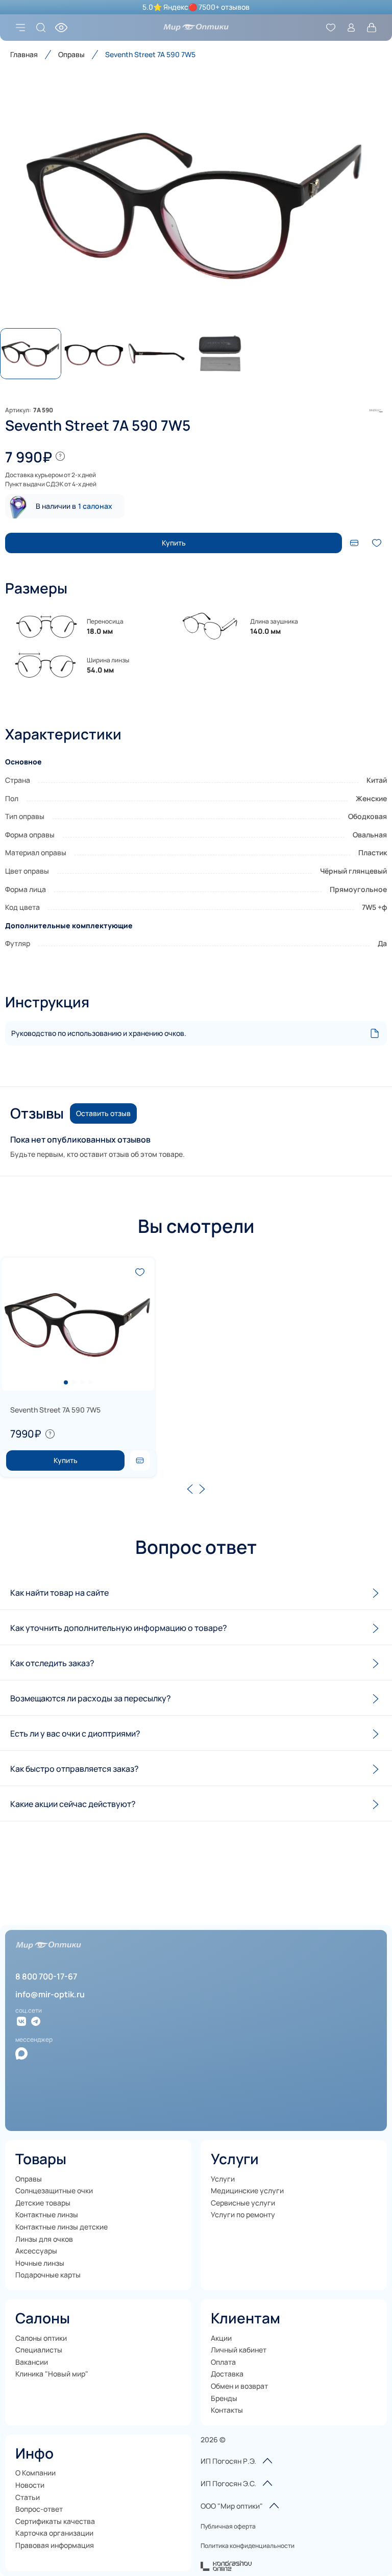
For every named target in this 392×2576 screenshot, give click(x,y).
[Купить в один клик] (354, 543)
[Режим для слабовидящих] (61, 28)
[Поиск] (41, 28)
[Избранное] (331, 28)
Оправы (71, 54)
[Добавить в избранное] (377, 543)
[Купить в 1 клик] (140, 1460)
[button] (196, 204)
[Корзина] (372, 28)
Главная (24, 54)
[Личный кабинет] (351, 28)
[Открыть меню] (20, 28)
